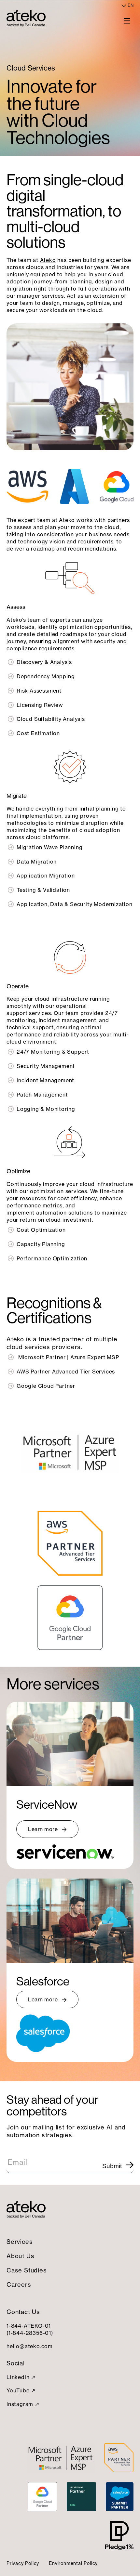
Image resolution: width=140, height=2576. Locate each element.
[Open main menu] (127, 20)
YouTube (18, 2390)
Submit (112, 2166)
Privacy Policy (23, 2563)
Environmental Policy (73, 2563)
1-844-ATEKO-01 (29, 2326)
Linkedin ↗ (21, 2377)
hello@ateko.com (30, 2346)
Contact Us (23, 2312)
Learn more (43, 1829)
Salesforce (43, 1981)
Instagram (20, 2404)
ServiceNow (47, 1805)
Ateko (48, 260)
